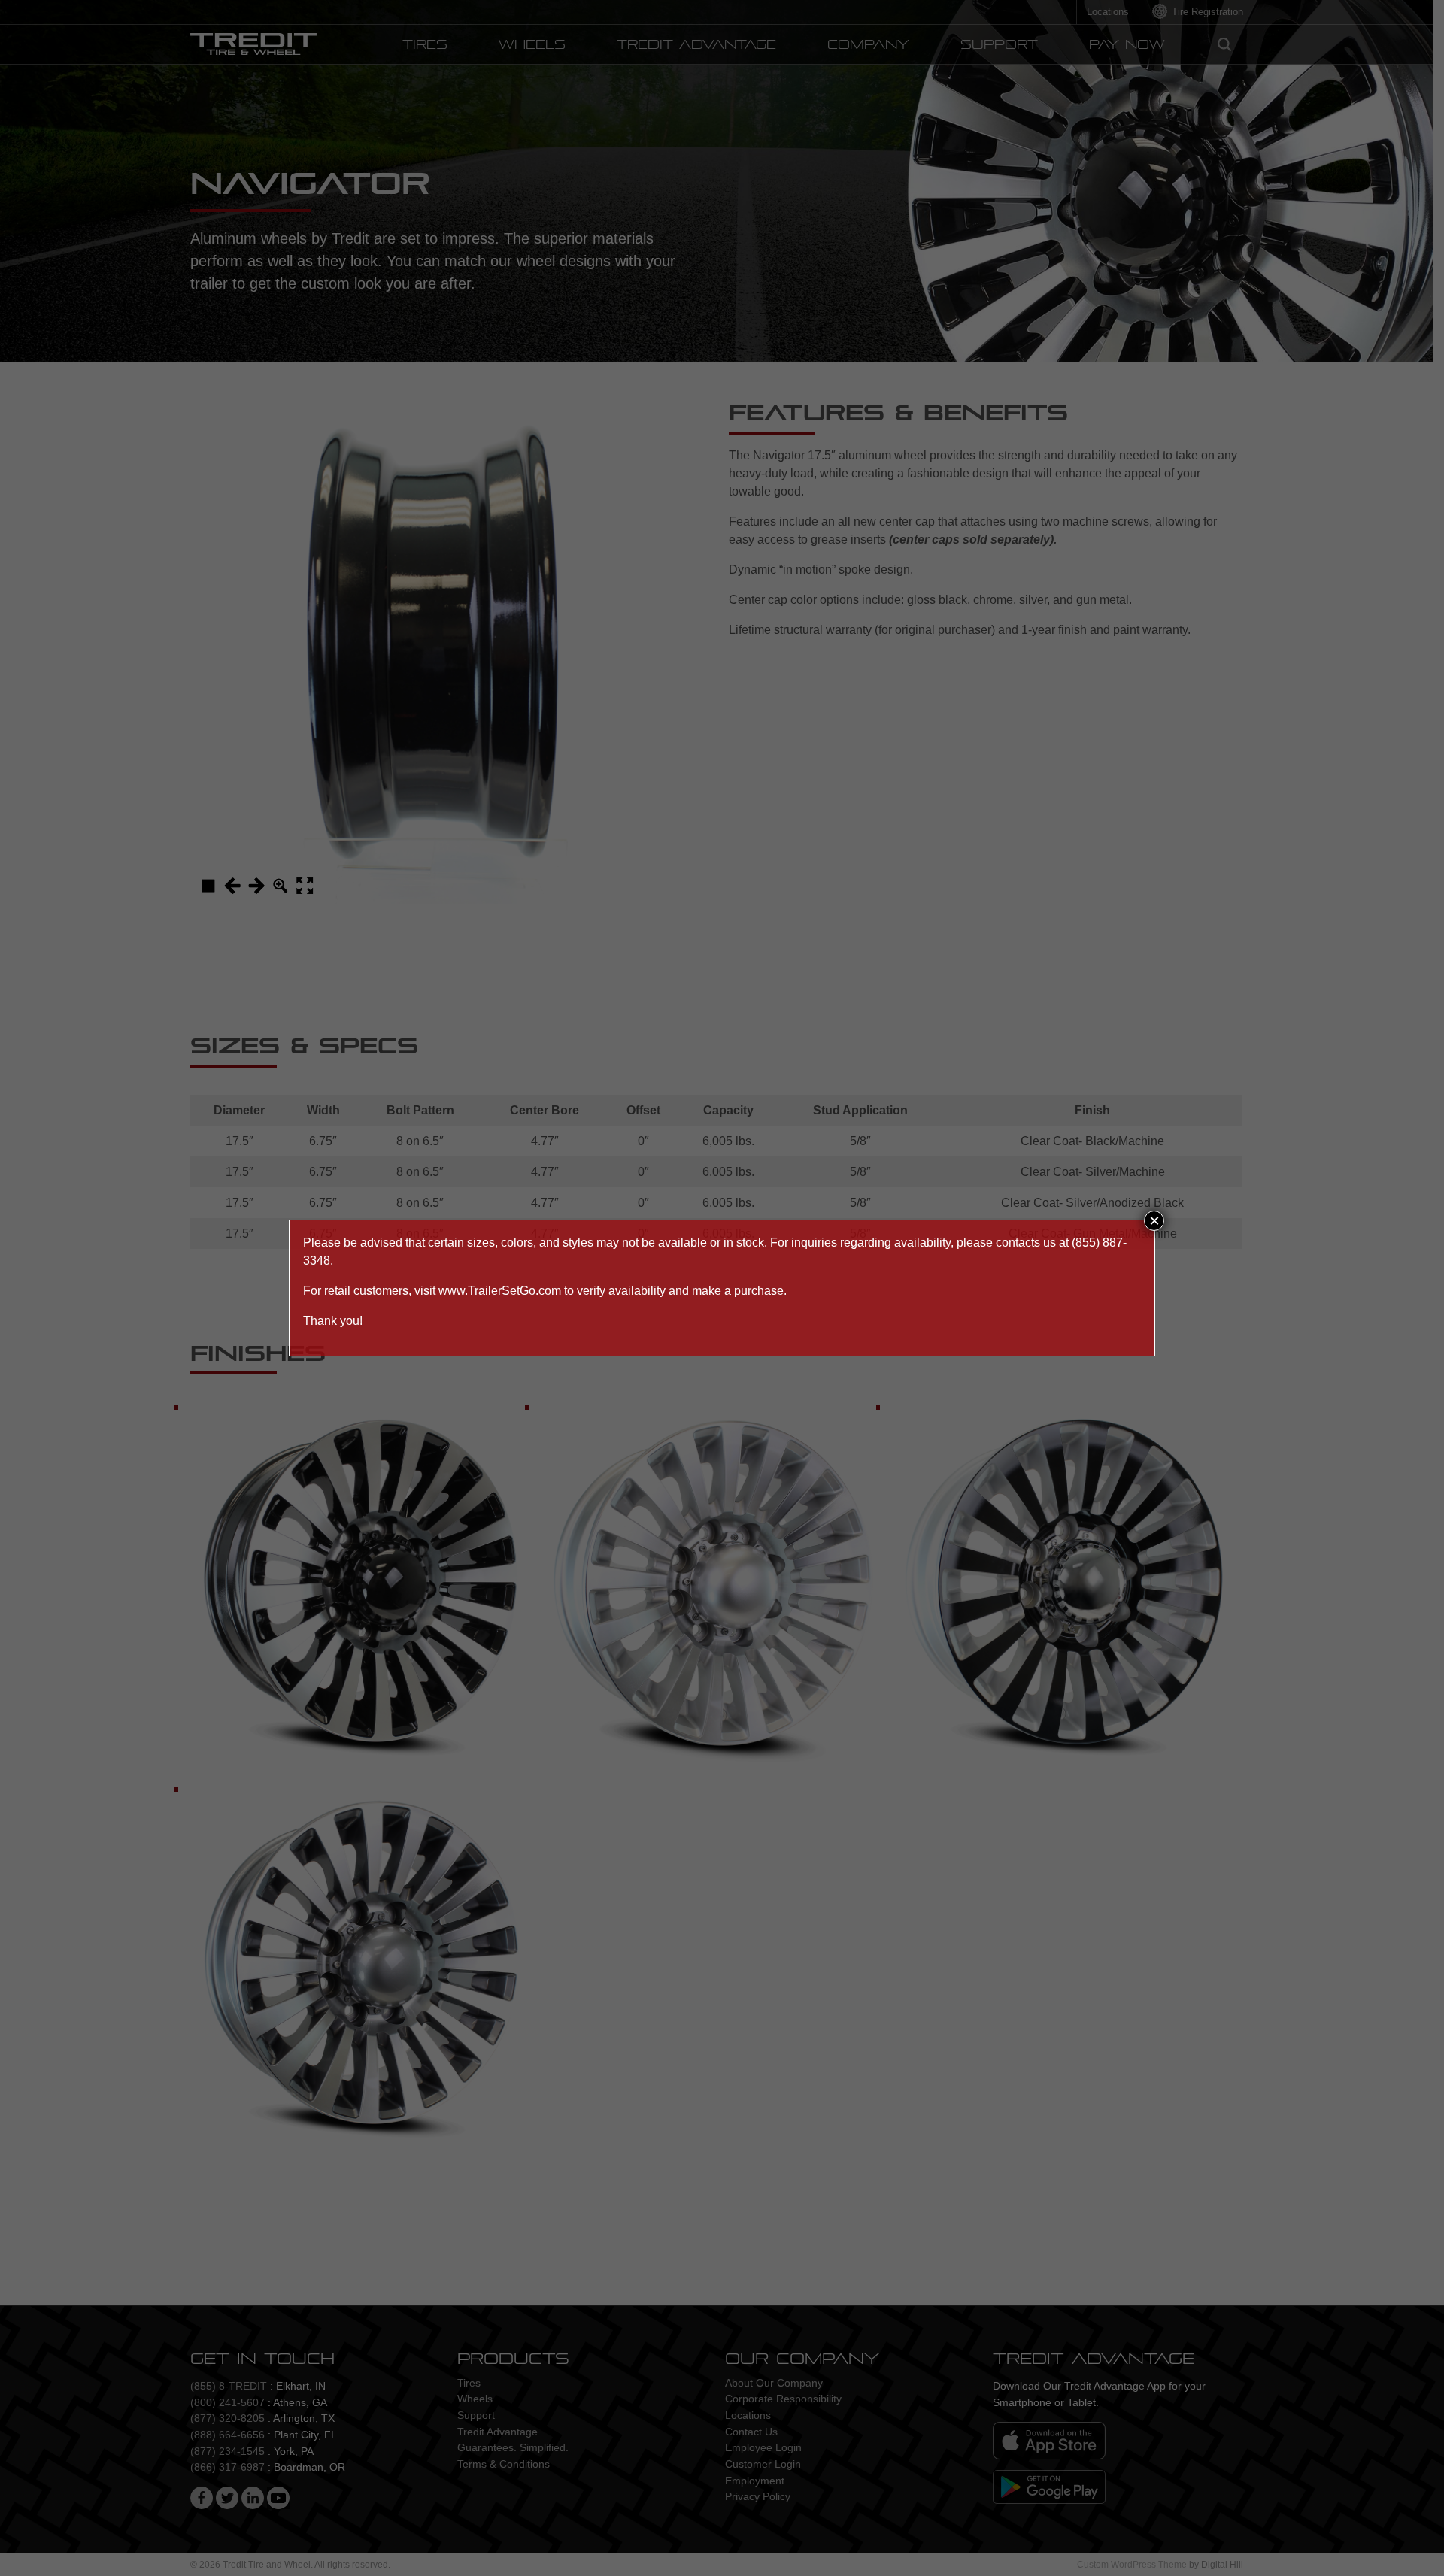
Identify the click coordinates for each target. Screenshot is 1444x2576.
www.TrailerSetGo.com (500, 1291)
